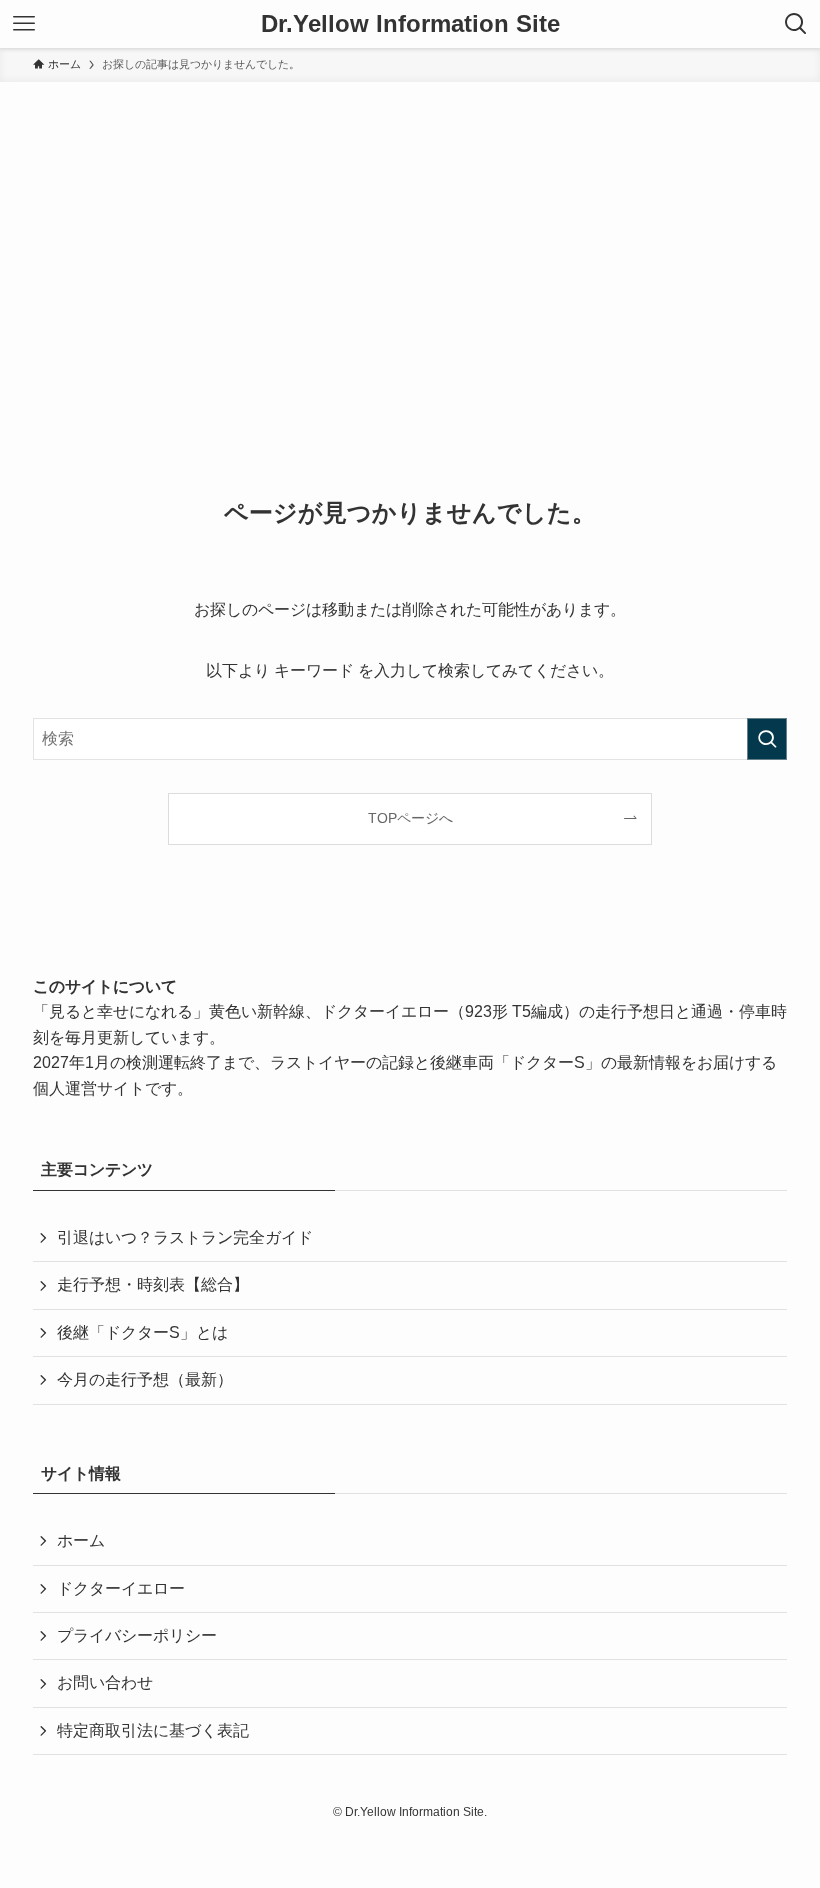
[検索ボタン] (796, 24)
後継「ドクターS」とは (142, 1332)
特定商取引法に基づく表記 (153, 1730)
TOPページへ (410, 818)
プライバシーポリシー (137, 1635)
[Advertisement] (410, 232)
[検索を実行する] (767, 739)
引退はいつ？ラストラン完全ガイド (185, 1237)
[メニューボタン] (24, 24)
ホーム (81, 1540)
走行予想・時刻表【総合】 (153, 1284)
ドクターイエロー (121, 1588)
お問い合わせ (105, 1682)
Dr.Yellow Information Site (410, 24)
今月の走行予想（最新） (145, 1379)
